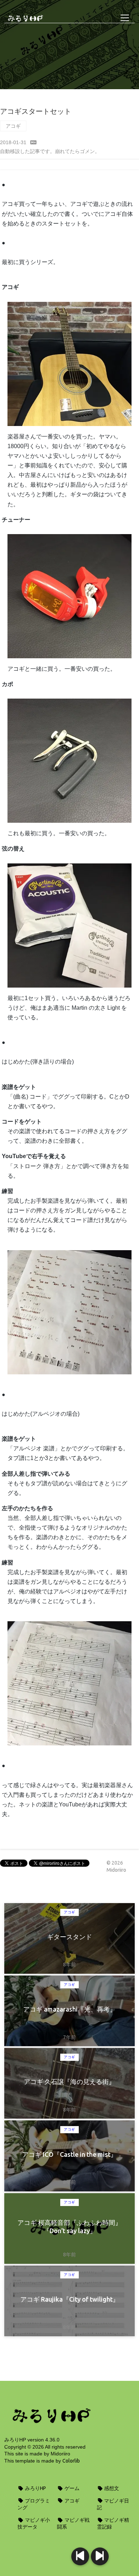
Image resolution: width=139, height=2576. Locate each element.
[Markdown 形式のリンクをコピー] (34, 142)
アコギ (13, 126)
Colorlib (71, 2461)
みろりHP (35, 2488)
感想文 (111, 2488)
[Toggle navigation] (125, 18)
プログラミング (34, 2504)
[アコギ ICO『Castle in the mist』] (80, 2556)
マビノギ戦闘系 (73, 2524)
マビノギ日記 (113, 2504)
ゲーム (71, 2488)
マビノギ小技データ (34, 2524)
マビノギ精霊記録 (113, 2524)
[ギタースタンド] (100, 2556)
